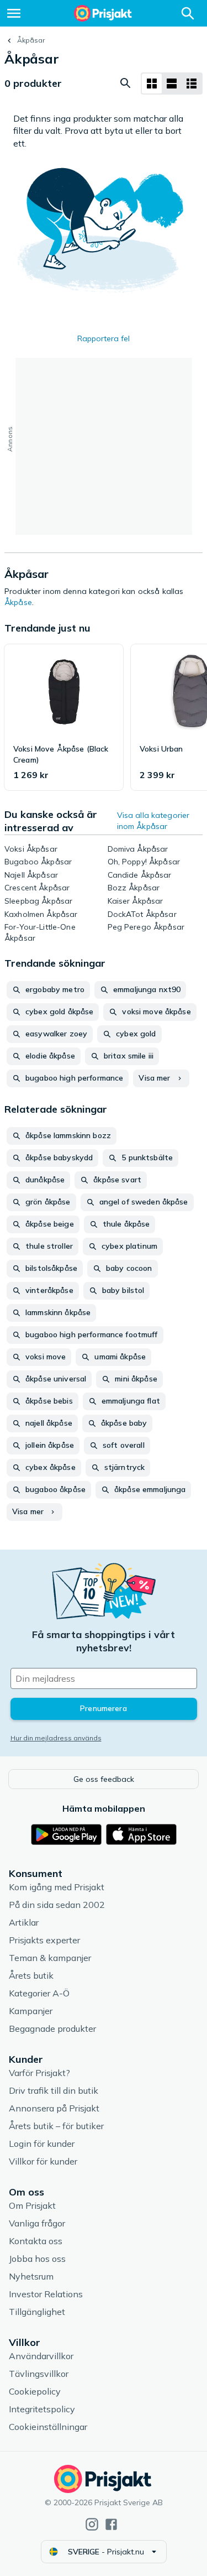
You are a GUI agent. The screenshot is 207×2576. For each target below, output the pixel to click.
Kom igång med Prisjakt (57, 1887)
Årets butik (31, 1975)
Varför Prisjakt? (39, 2073)
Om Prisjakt (32, 2205)
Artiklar (24, 1922)
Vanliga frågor (37, 2223)
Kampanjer (31, 2011)
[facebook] (111, 2524)
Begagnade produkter (52, 2029)
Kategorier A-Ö (39, 1993)
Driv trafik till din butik (54, 2090)
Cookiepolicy (35, 2391)
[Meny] (14, 13)
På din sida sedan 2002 (57, 1905)
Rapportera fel (104, 338)
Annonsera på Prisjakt (54, 2108)
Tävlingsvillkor (39, 2374)
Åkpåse (18, 602)
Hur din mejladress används (56, 1738)
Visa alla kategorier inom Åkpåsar (153, 821)
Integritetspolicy (42, 2409)
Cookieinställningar (48, 2427)
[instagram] (92, 2524)
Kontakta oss (36, 2241)
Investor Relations (46, 2294)
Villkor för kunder (43, 2161)
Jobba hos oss (37, 2259)
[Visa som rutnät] (152, 84)
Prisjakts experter (44, 1940)
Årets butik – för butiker (56, 2126)
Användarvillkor (41, 2356)
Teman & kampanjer (50, 1958)
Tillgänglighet (37, 2312)
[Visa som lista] (172, 84)
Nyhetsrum (31, 2276)
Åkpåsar (31, 40)
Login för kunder (42, 2144)
